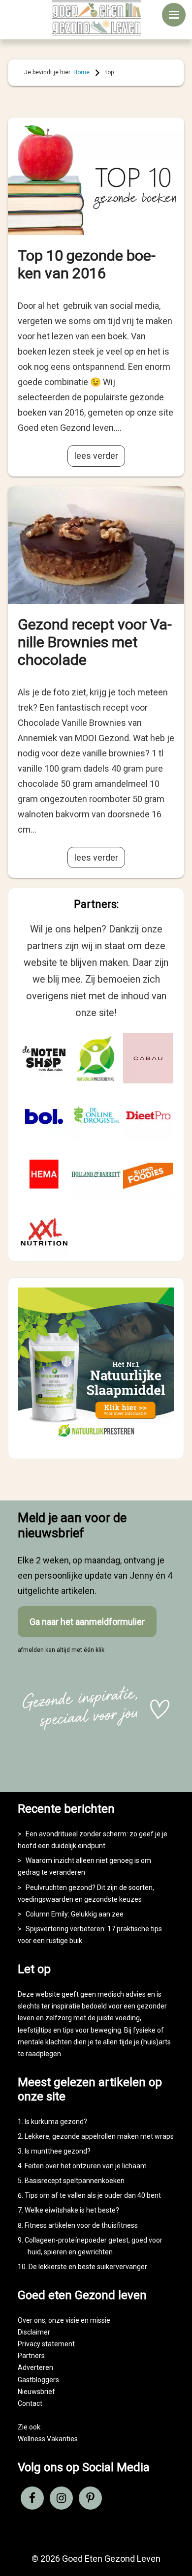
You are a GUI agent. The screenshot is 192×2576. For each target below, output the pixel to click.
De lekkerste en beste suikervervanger (88, 2267)
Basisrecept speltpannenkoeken (75, 2181)
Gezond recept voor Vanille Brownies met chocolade (95, 642)
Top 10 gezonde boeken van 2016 (87, 264)
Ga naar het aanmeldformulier (87, 1622)
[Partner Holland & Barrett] (96, 1174)
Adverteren (35, 2367)
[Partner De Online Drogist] (96, 1116)
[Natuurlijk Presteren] (96, 1440)
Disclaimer (34, 2332)
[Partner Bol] (44, 1116)
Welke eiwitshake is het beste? (72, 2210)
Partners (31, 2356)
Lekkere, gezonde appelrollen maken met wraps (99, 2136)
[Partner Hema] (44, 1174)
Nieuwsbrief (36, 2392)
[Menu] (174, 15)
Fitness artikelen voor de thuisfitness (81, 2225)
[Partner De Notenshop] (44, 1058)
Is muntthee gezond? (58, 2151)
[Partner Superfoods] (148, 1174)
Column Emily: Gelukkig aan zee (75, 1914)
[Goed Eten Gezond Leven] (96, 18)
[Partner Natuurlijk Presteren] (96, 1058)
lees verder (96, 456)
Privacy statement (46, 2344)
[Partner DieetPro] (148, 1116)
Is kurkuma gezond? (56, 2122)
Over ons (32, 2320)
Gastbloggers (38, 2380)
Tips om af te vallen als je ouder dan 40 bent (93, 2195)
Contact (30, 2403)
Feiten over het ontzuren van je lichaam (86, 2166)
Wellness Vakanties (48, 2439)
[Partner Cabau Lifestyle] (148, 1058)
